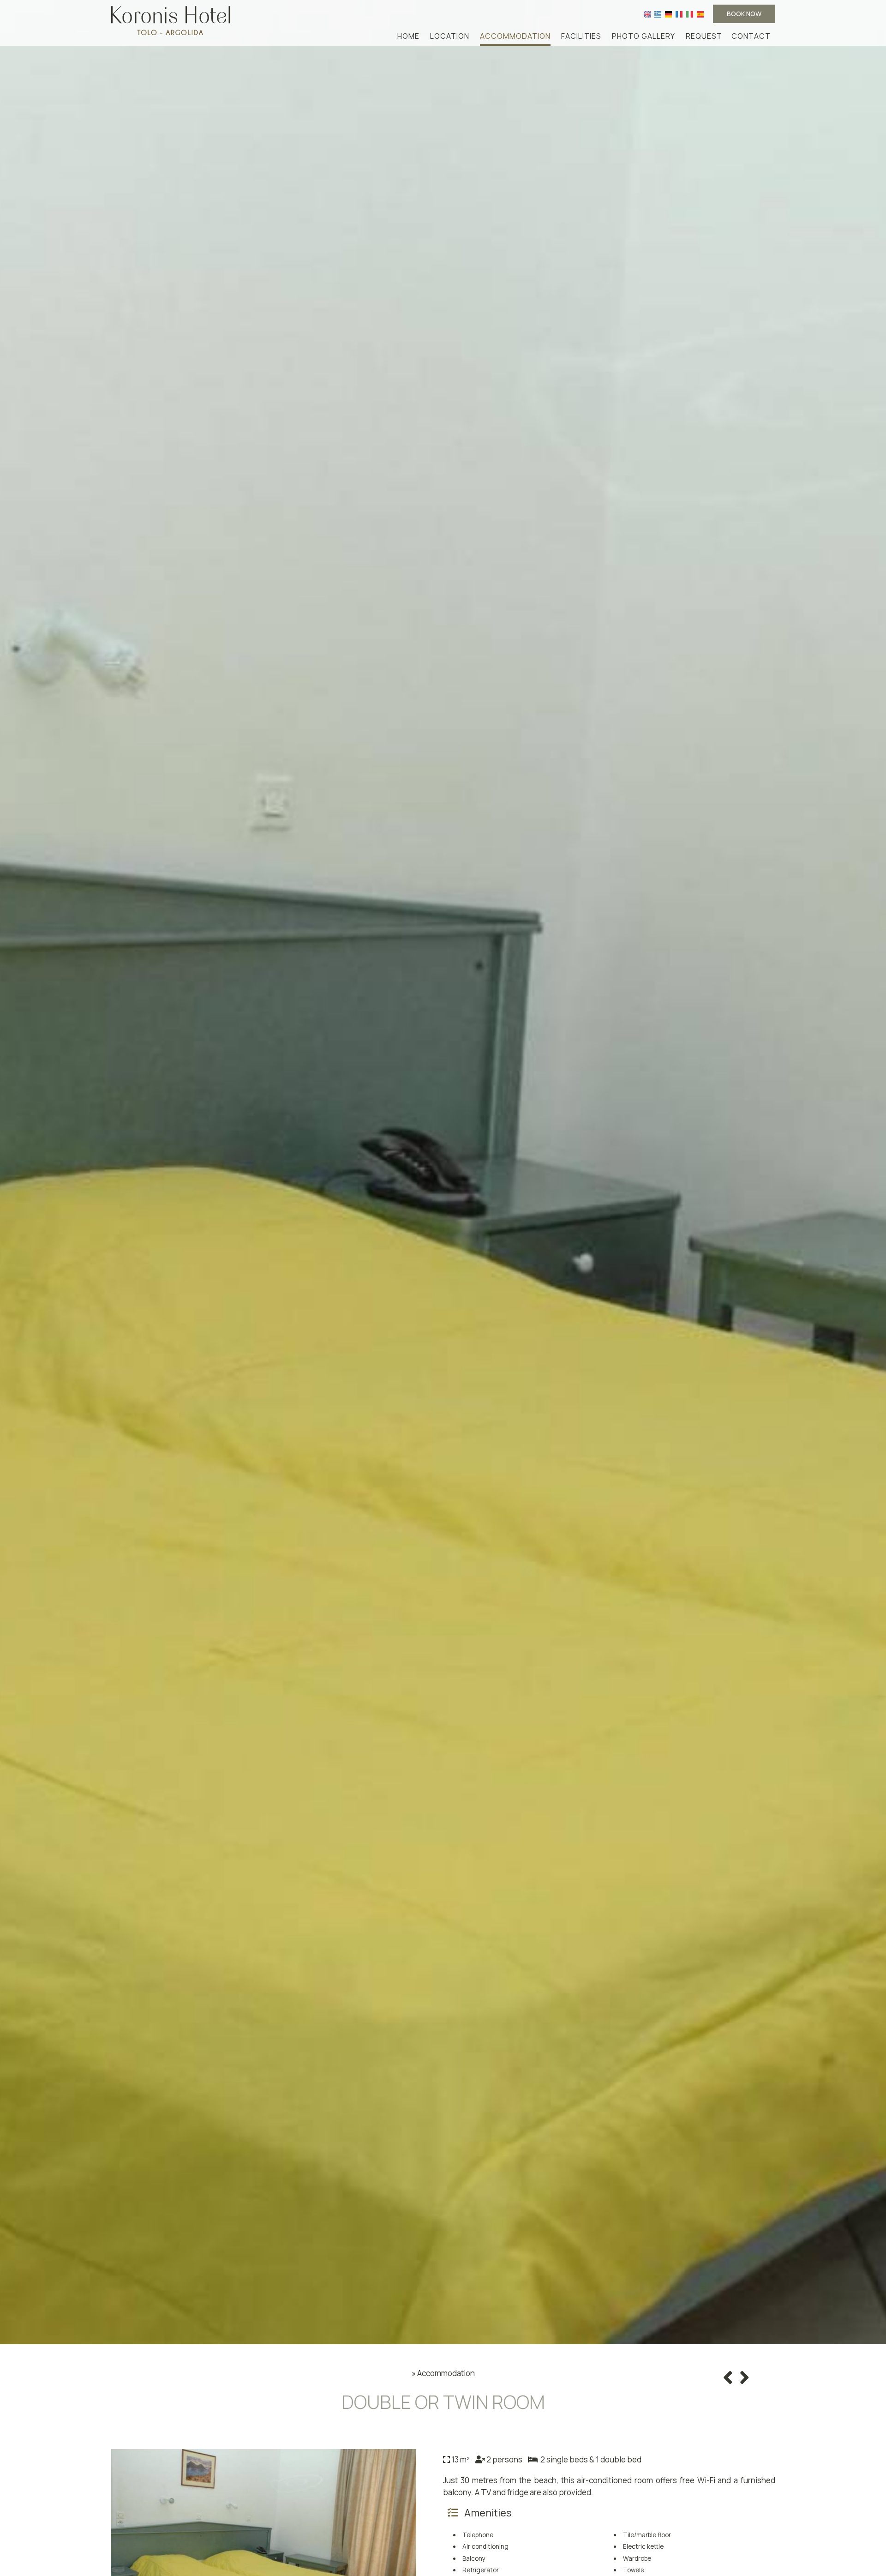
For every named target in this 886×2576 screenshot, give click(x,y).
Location (450, 36)
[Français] (679, 14)
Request (704, 36)
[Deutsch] (668, 14)
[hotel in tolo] (171, 20)
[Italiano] (690, 14)
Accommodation (515, 36)
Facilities (581, 36)
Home (408, 36)
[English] (647, 14)
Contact (751, 36)
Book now (744, 14)
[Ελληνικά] (658, 14)
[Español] (700, 14)
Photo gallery (644, 36)
